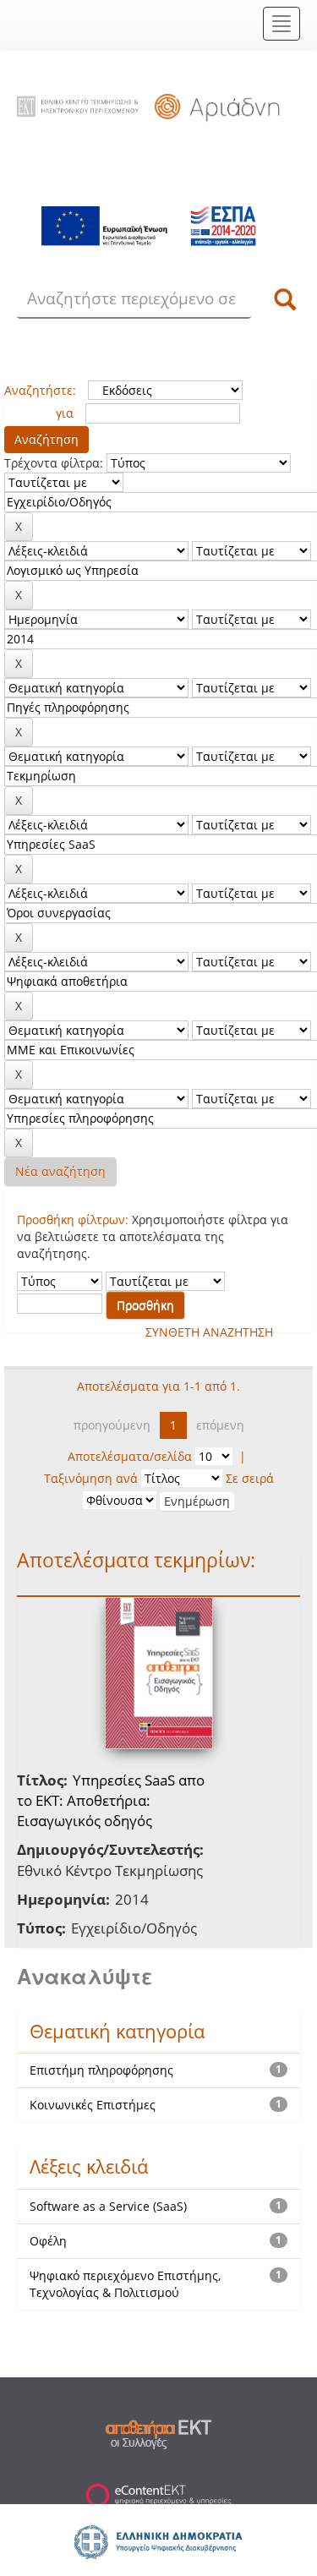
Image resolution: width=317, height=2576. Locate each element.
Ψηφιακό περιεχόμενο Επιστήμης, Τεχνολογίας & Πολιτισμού (125, 2284)
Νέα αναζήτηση (60, 1171)
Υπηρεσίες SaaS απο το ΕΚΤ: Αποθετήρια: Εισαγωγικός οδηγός (111, 1801)
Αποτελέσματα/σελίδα (130, 1456)
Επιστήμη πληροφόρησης (101, 2070)
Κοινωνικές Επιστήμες (93, 2105)
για (65, 413)
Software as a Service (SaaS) (108, 2206)
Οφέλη (48, 2241)
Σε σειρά (250, 1478)
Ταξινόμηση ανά (91, 1478)
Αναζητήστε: (40, 390)
